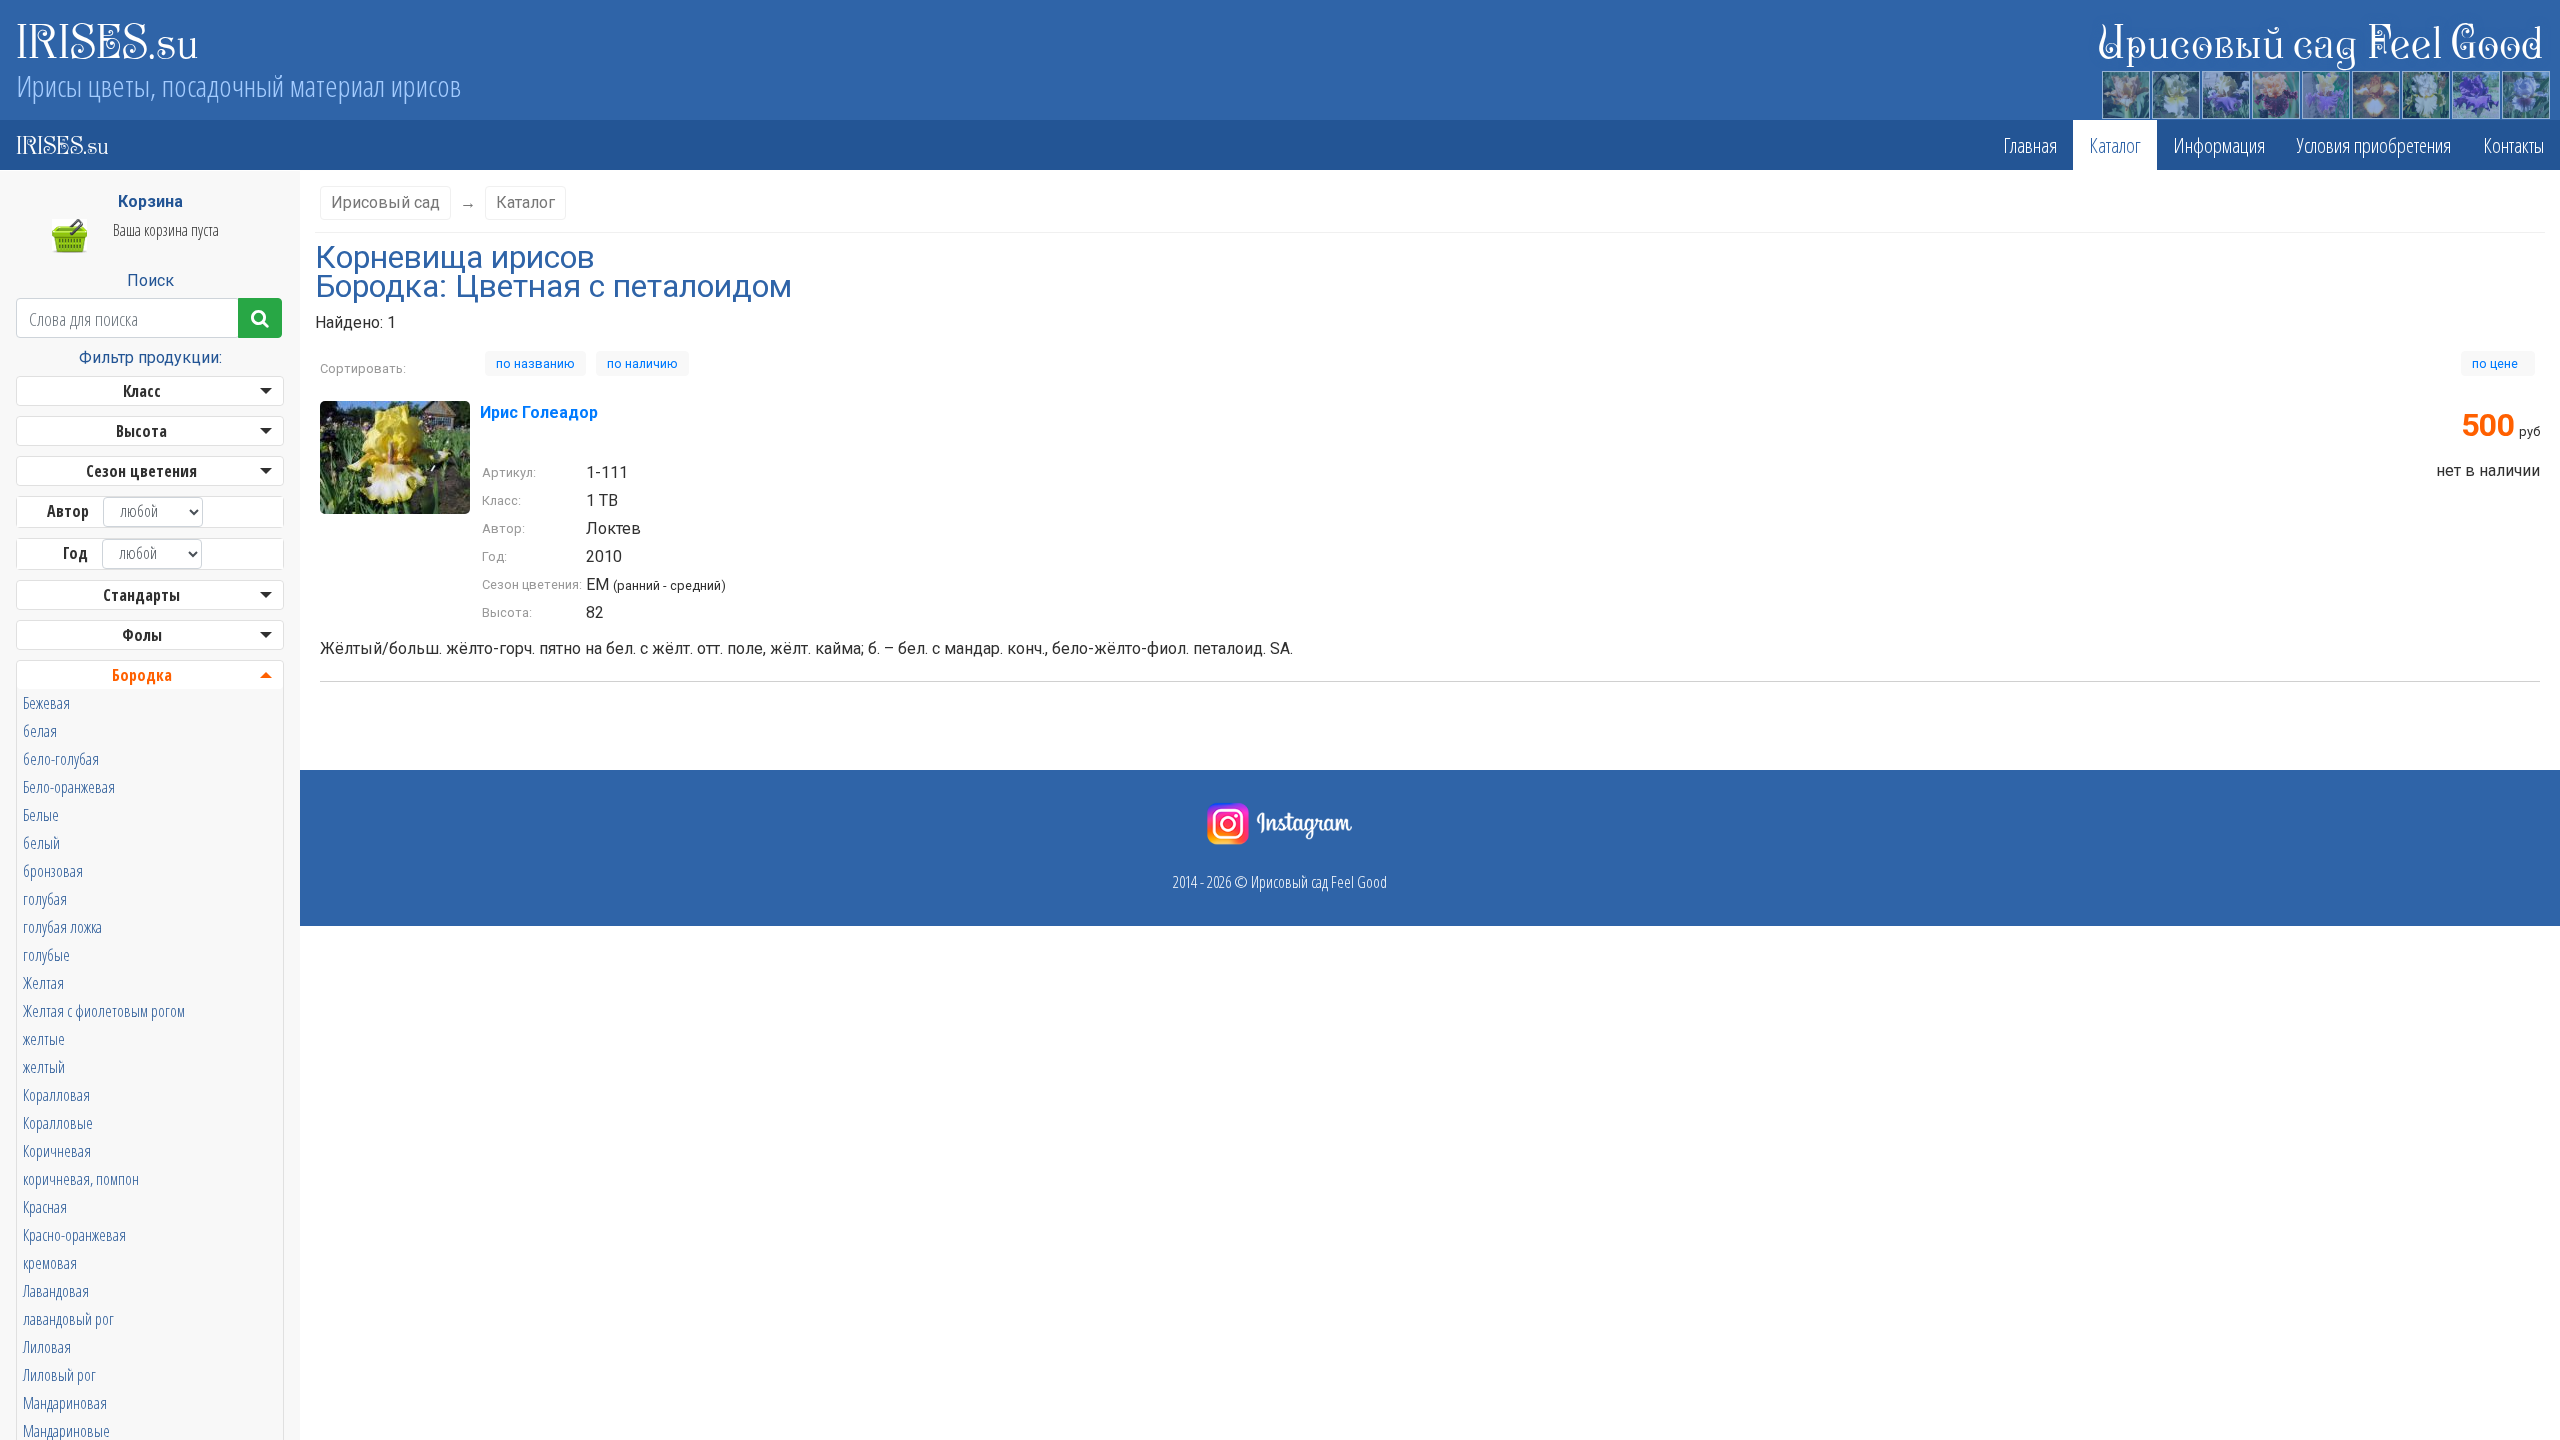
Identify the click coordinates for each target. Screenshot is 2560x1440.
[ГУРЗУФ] (2525, 92)
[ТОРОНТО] (2275, 92)
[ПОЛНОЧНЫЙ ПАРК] (2475, 92)
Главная (2030, 145)
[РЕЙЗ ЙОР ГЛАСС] (2325, 92)
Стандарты (141, 595)
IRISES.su (107, 40)
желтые (44, 1039)
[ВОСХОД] (2175, 92)
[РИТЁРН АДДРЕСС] (2375, 92)
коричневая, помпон (81, 1179)
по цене (2498, 363)
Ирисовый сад (385, 202)
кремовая (50, 1263)
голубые (46, 955)
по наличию (642, 363)
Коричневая (57, 1151)
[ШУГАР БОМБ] (2425, 92)
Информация (2219, 145)
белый (41, 843)
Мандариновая (65, 1403)
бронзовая (53, 871)
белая (40, 731)
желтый (44, 1067)
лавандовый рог (68, 1319)
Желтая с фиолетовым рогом (104, 1011)
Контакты (2513, 145)
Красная (45, 1207)
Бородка (142, 675)
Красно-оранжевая (74, 1235)
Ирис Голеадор (539, 412)
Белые (41, 815)
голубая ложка (62, 927)
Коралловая (56, 1095)
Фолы (142, 635)
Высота (141, 431)
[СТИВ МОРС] (2225, 92)
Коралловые (58, 1123)
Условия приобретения (2374, 145)
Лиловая (47, 1347)
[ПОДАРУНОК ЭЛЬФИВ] (2125, 92)
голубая (45, 899)
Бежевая (46, 703)
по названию (535, 363)
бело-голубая (61, 759)
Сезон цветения (141, 471)
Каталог (2115, 145)
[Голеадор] (395, 456)
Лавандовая (56, 1291)
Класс (142, 391)
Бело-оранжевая (69, 787)
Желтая (43, 983)
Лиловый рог (59, 1375)
